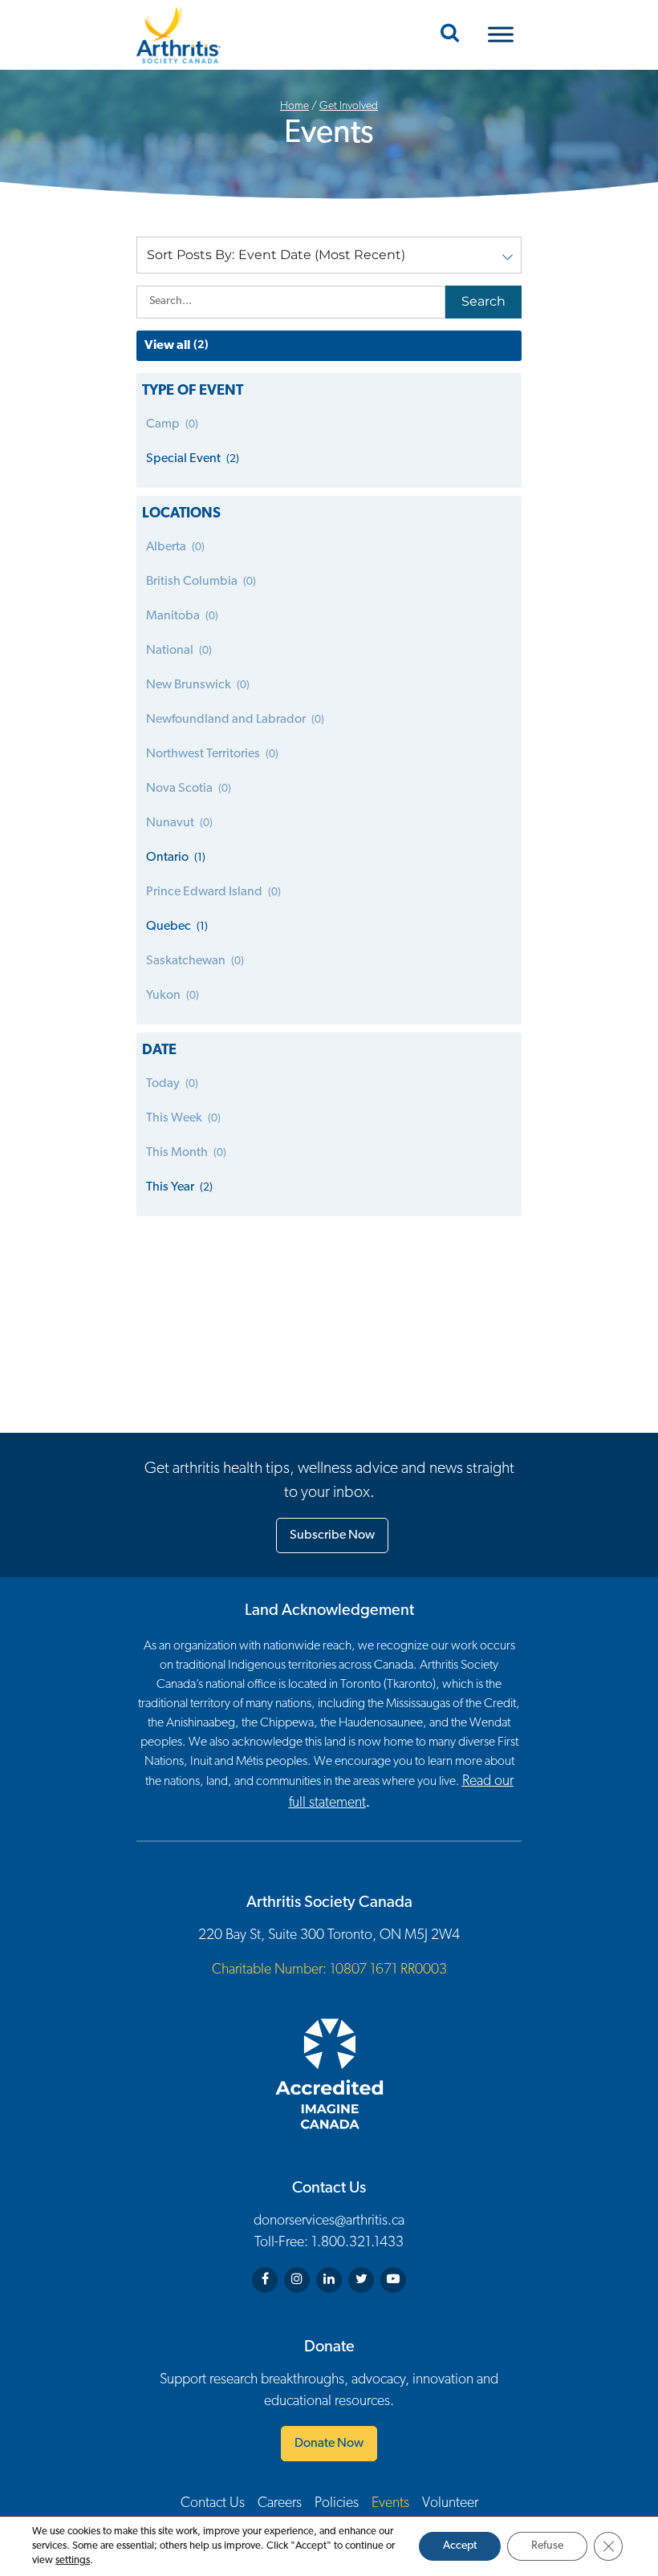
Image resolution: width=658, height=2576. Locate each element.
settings (73, 2560)
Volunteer (450, 2504)
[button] (329, 255)
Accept (460, 2546)
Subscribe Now (332, 1535)
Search (483, 301)
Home (294, 106)
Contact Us (213, 2504)
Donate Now (329, 2444)
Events (390, 2504)
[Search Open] (450, 34)
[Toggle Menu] (501, 35)
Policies (337, 2504)
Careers (280, 2504)
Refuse (547, 2546)
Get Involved (349, 106)
